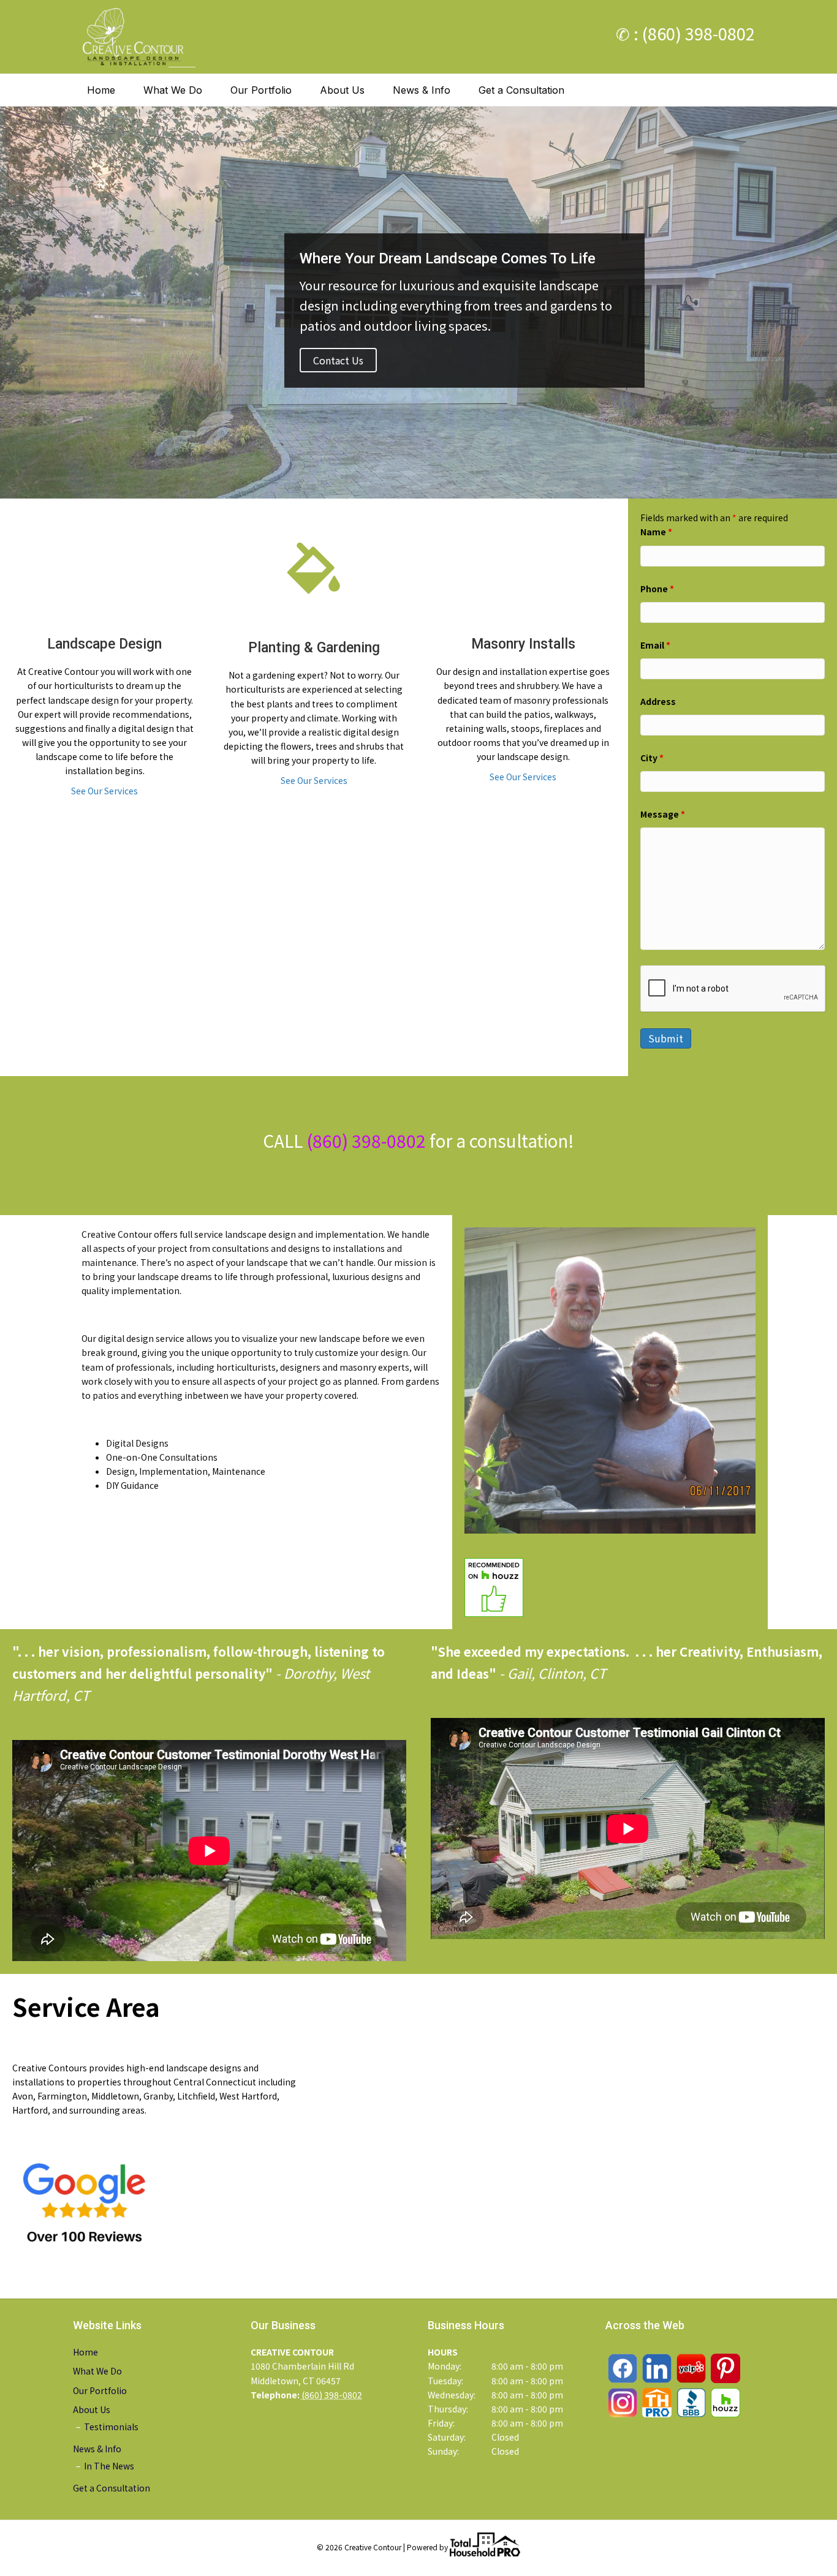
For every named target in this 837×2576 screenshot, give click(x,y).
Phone (657, 589)
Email (655, 645)
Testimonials (111, 2427)
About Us (342, 90)
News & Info (422, 90)
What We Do (173, 90)
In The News (109, 2466)
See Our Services (104, 791)
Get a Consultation (521, 90)
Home (101, 90)
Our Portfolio (261, 90)
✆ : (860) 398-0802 (685, 33)
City (652, 758)
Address (658, 701)
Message (663, 814)
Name (656, 532)
